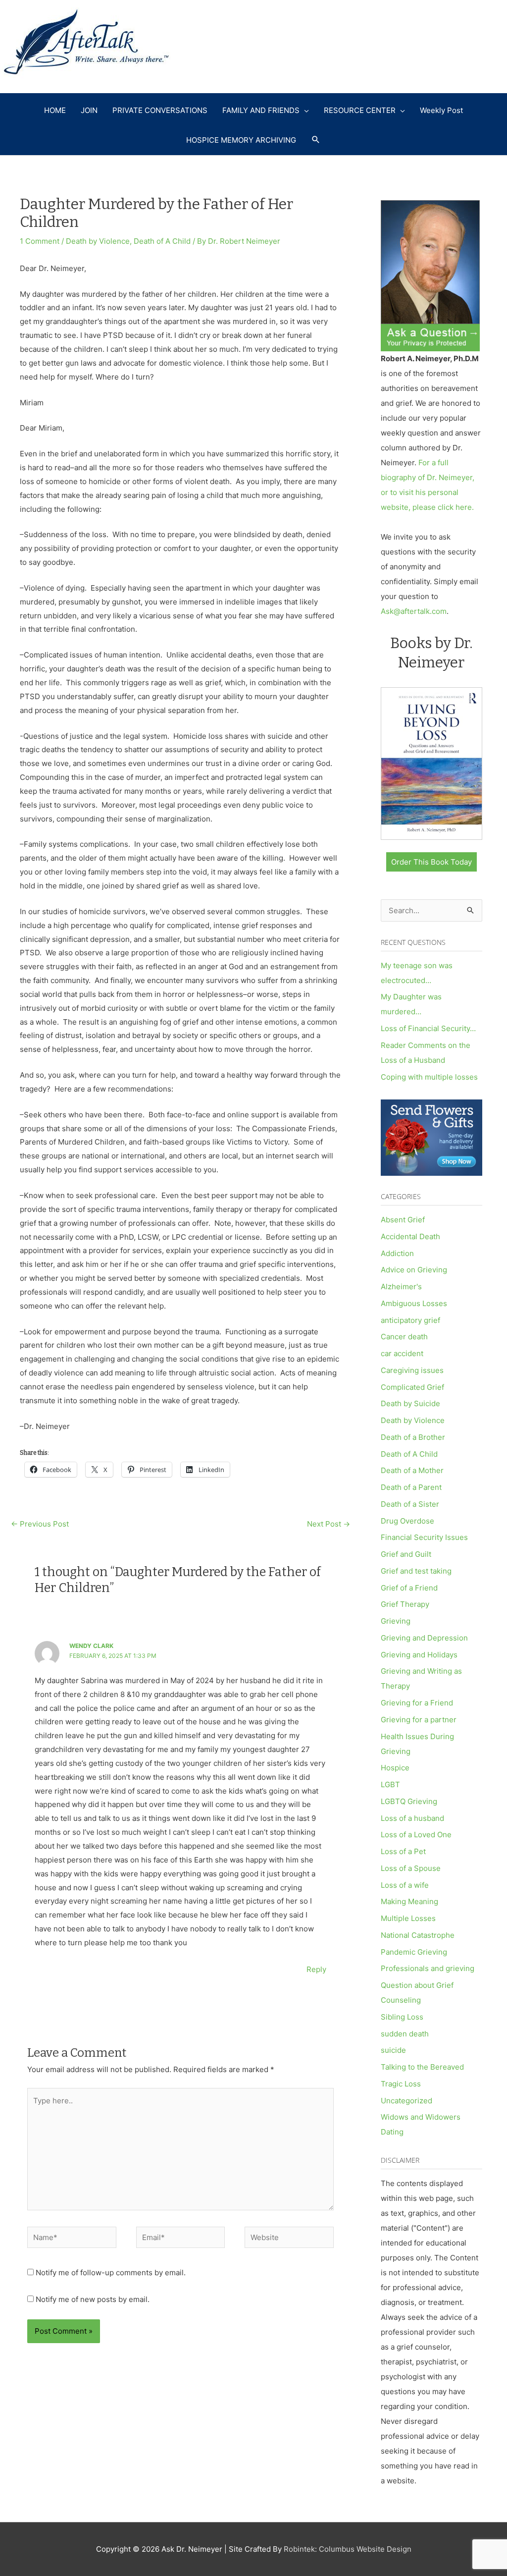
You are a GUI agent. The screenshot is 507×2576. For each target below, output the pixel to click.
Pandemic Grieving (414, 1952)
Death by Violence (98, 241)
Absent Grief (403, 1220)
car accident (402, 1353)
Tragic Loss (401, 2084)
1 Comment (40, 241)
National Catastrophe (418, 1935)
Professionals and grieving (428, 1968)
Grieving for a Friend (417, 1703)
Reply (316, 1969)
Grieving (396, 1621)
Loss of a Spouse (411, 1868)
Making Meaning (409, 1901)
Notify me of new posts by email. (93, 2299)
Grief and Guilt (406, 1554)
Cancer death (404, 1337)
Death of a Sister (410, 1504)
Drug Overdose (407, 1521)
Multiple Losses (408, 1918)
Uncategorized (406, 2101)
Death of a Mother (412, 1470)
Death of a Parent (411, 1487)
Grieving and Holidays (419, 1655)
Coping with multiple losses (429, 1077)
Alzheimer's (401, 1287)
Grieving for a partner (419, 1720)
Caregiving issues (412, 1370)
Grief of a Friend (409, 1588)
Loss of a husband (412, 1818)
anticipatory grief (410, 1320)
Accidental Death (410, 1236)
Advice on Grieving (414, 1270)
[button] (316, 140)
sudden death (405, 2034)
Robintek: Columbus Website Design (348, 2549)
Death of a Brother (413, 1437)
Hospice (395, 1768)
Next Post (329, 1524)
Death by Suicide (410, 1403)
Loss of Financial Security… (428, 1028)
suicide (393, 2050)
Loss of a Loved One (416, 1835)
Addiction (397, 1253)
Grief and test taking (416, 1571)
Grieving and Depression (424, 1638)
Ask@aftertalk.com (414, 611)
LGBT (390, 1784)
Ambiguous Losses (414, 1303)
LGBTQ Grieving (409, 1801)
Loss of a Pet (403, 1851)
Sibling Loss (402, 2017)
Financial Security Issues (424, 1537)
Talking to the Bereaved (422, 2067)
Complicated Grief (412, 1387)
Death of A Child (162, 241)
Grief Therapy (405, 1604)
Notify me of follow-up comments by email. (111, 2273)
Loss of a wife (405, 1885)
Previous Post (40, 1524)
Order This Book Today (431, 862)
